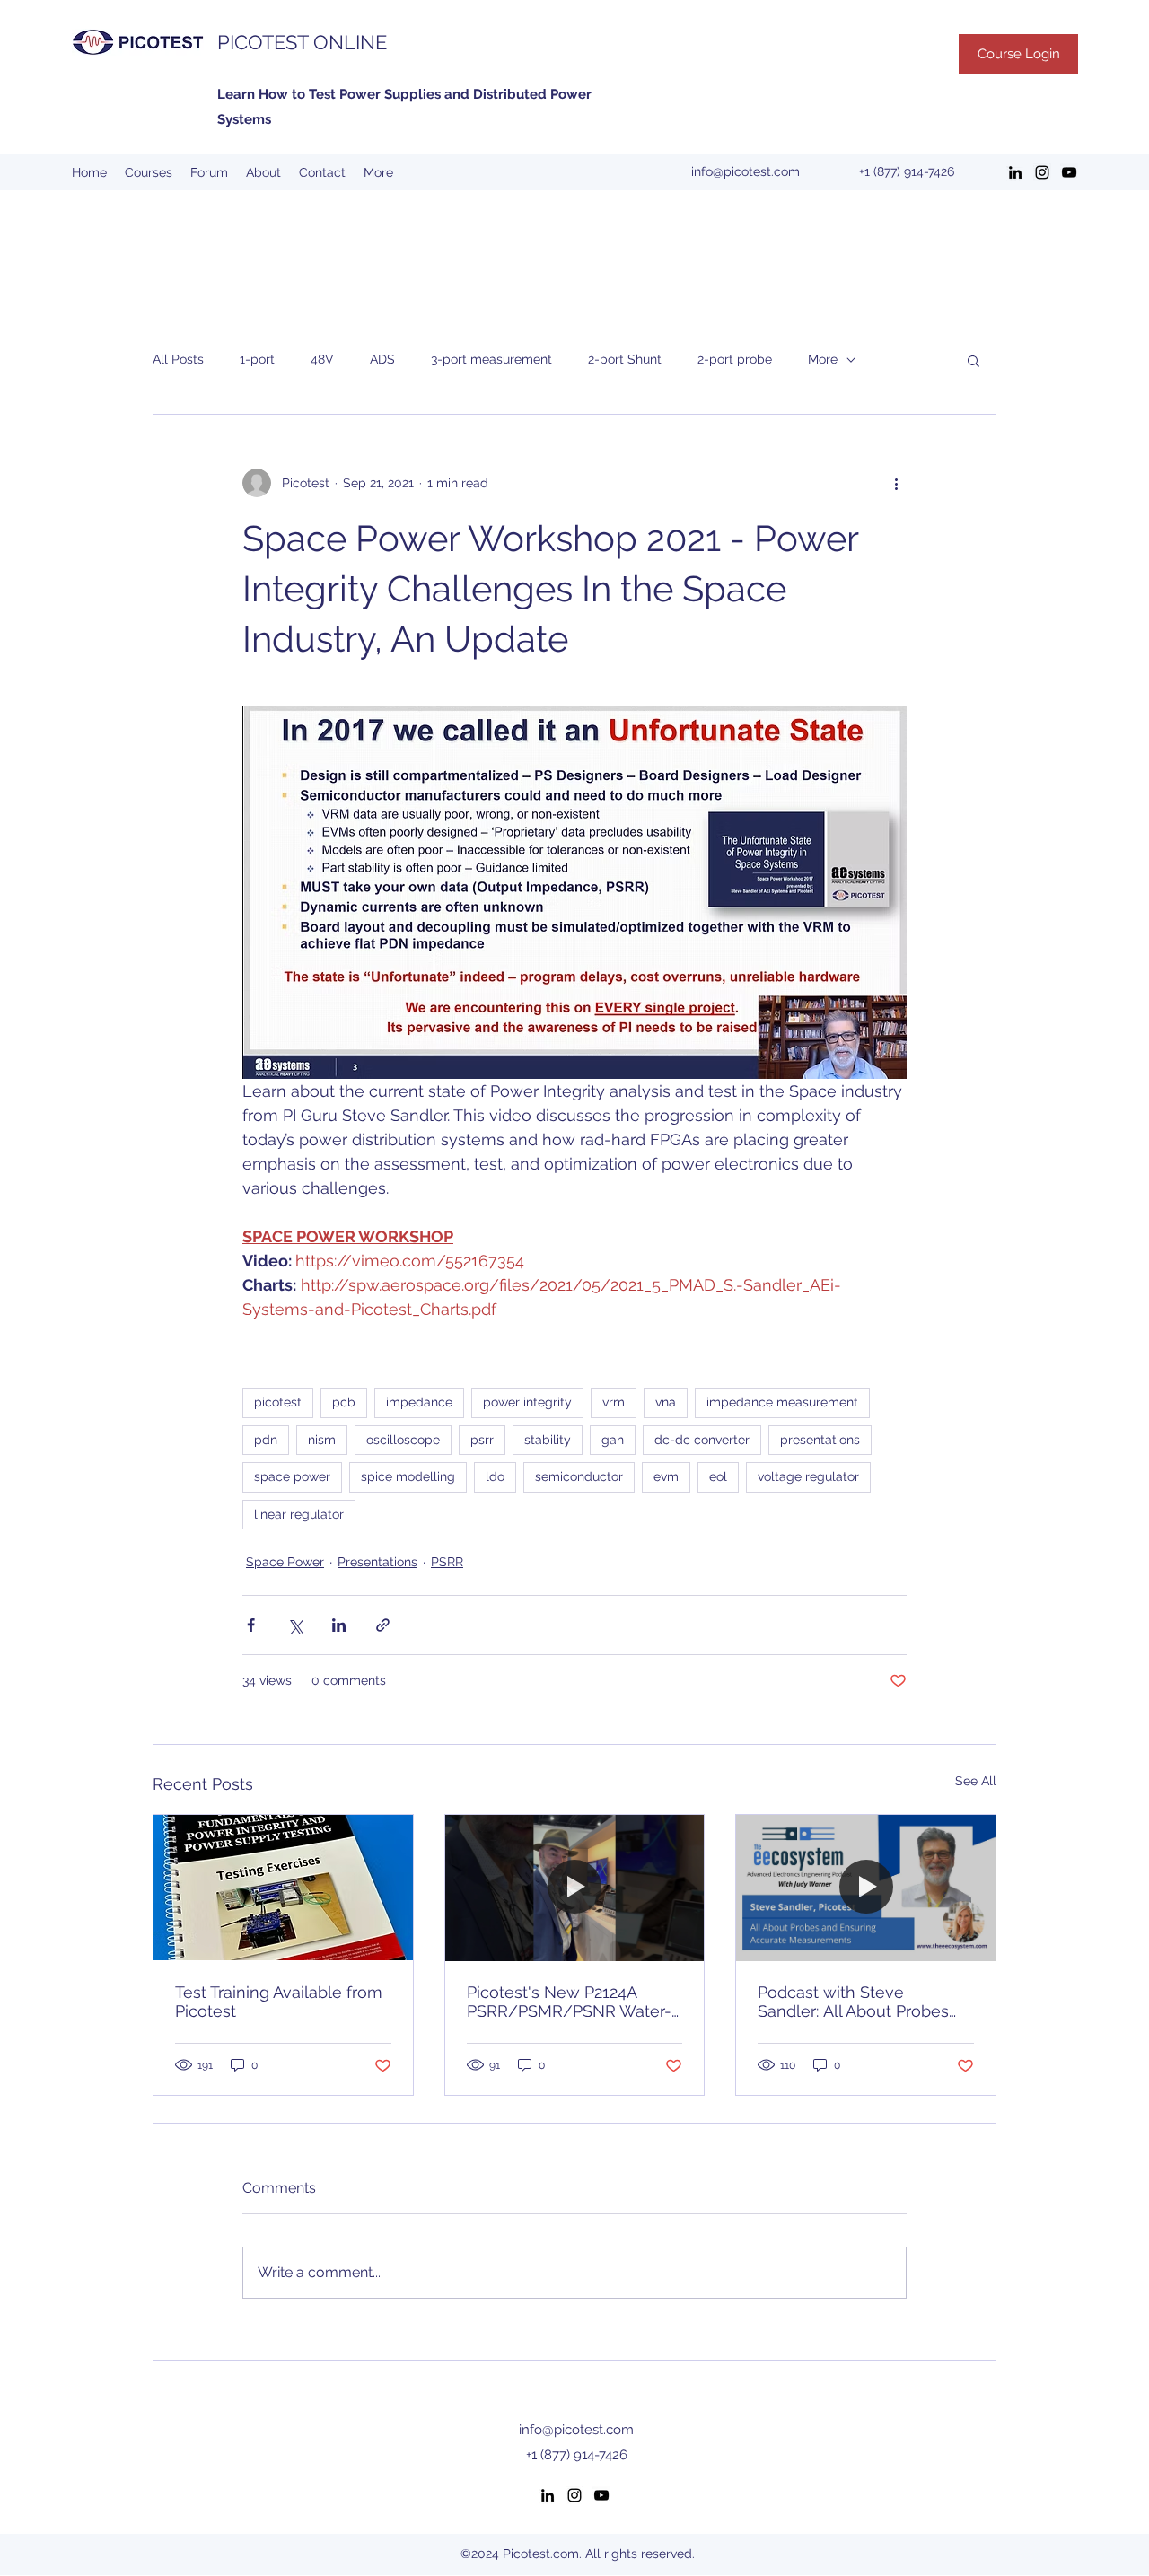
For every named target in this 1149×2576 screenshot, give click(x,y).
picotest (278, 1402)
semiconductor (579, 1476)
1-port (257, 359)
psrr (482, 1440)
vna (666, 1402)
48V (322, 359)
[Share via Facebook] (251, 1625)
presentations (820, 1440)
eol (718, 1476)
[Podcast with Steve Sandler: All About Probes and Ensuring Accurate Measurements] (866, 1888)
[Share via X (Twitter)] (295, 1625)
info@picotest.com (746, 171)
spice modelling (408, 1476)
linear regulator (299, 1514)
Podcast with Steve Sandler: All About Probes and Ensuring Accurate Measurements (853, 2002)
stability (548, 1440)
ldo (495, 1476)
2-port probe (735, 359)
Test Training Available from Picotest (279, 2002)
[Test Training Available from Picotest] (283, 1888)
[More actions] (896, 483)
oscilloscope (403, 1440)
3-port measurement (491, 359)
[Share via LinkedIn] (339, 1625)
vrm (614, 1402)
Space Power (285, 1562)
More (823, 359)
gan (613, 1440)
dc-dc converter (702, 1440)
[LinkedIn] (1015, 172)
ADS (382, 359)
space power (292, 1476)
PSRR (447, 1562)
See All (976, 1781)
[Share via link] (383, 1625)
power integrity (527, 1402)
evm (666, 1476)
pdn (266, 1440)
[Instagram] (1042, 172)
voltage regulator (808, 1476)
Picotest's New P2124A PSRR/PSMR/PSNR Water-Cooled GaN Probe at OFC (569, 2002)
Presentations (377, 1562)
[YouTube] (1069, 172)
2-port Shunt (625, 359)
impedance (419, 1402)
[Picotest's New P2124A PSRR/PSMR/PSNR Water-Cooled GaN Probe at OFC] (575, 1888)
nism (322, 1440)
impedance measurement (782, 1402)
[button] (974, 360)
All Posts (178, 359)
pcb (344, 1402)
